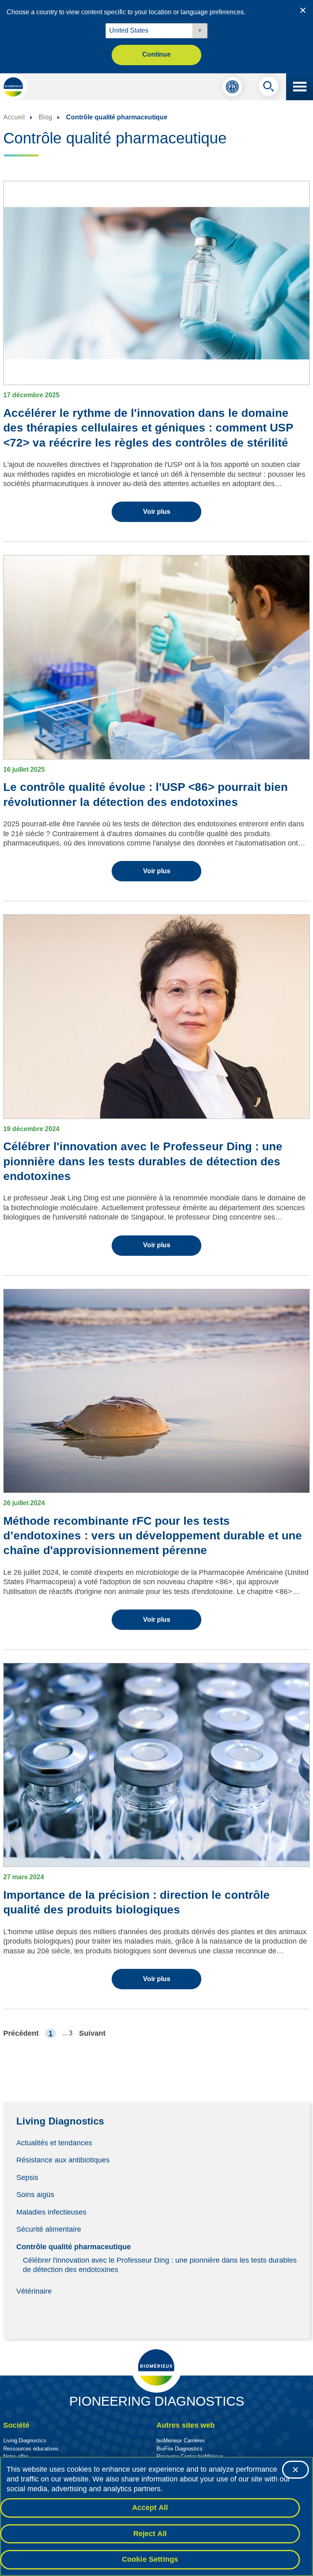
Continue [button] (156, 54)
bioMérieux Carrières (181, 2441)
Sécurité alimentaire (49, 2229)
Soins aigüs (35, 2195)
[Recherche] (269, 88)
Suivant (92, 2033)
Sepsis (27, 2177)
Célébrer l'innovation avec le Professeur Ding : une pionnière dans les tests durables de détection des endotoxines (160, 2265)
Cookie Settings (150, 2559)
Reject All (150, 2534)
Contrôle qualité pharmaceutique (74, 2247)
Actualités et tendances (54, 2142)
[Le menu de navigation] (300, 87)
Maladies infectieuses (51, 2212)
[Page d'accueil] (13, 87)
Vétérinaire (34, 2291)
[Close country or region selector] (303, 10)
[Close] (295, 2470)
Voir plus (157, 512)
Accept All (150, 2508)
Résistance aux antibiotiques (63, 2160)
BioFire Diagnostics (180, 2449)
